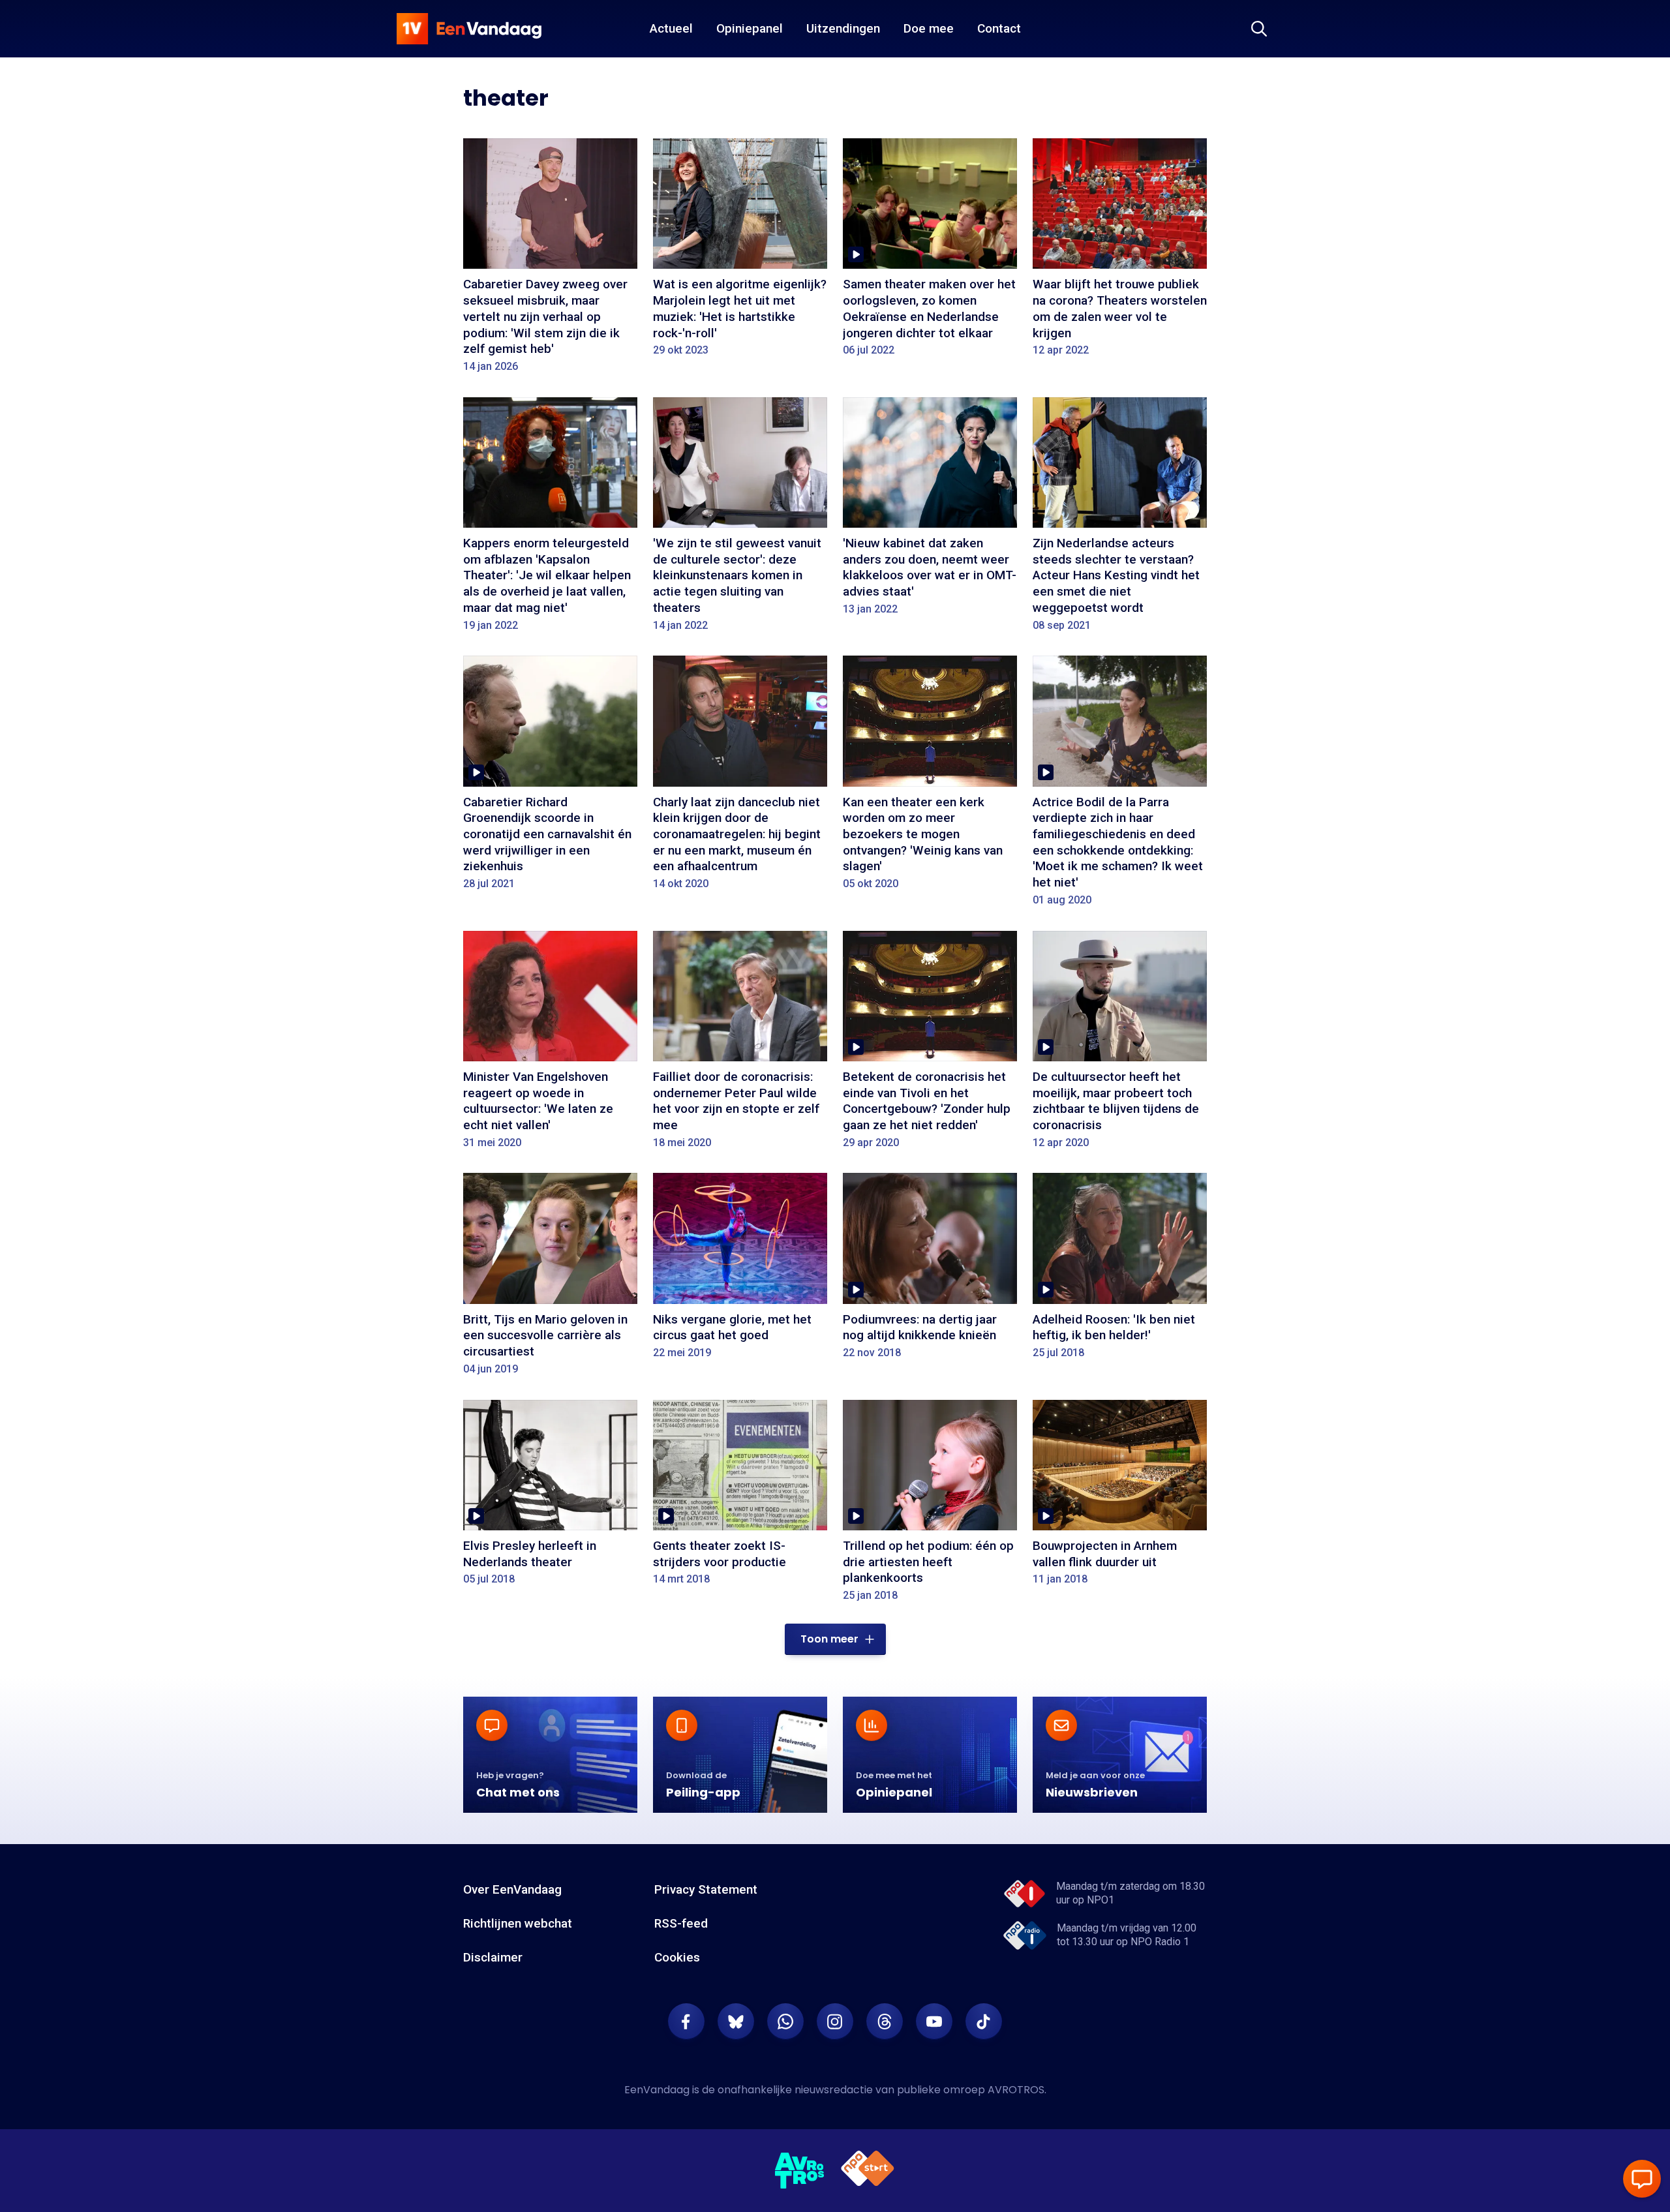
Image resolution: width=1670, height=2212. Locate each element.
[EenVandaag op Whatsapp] (785, 2022)
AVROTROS (1016, 2090)
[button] (835, 1639)
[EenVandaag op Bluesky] (736, 2022)
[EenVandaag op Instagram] (835, 2022)
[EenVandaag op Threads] (885, 2022)
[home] (469, 29)
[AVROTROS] (800, 2171)
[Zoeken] (1259, 29)
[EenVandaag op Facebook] (686, 2022)
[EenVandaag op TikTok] (984, 2022)
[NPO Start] (868, 2171)
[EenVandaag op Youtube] (934, 2022)
